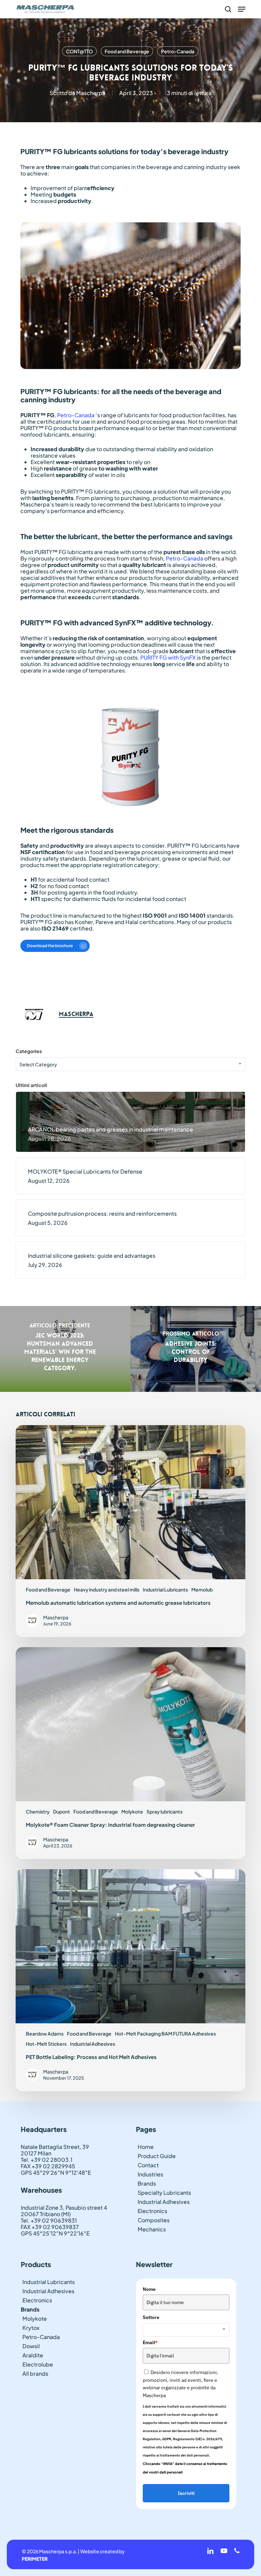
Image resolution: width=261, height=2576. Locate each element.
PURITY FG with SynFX (168, 657)
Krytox (31, 2328)
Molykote (132, 1811)
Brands (147, 2183)
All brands (35, 2373)
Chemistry (38, 1811)
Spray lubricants (164, 1811)
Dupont (62, 1811)
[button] (242, 9)
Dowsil (31, 2346)
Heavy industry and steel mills (107, 1589)
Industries (150, 2174)
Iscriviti (186, 2493)
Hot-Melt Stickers (46, 2044)
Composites (154, 2220)
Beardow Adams (45, 2034)
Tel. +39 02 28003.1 (47, 2160)
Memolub (202, 1589)
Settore (151, 2317)
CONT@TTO (79, 51)
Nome (149, 2289)
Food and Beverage (127, 51)
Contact (148, 2165)
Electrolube (38, 2364)
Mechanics (152, 2229)
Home (146, 2147)
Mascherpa (91, 93)
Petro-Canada (178, 51)
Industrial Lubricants (165, 1589)
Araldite (33, 2355)
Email (150, 2342)
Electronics (152, 2211)
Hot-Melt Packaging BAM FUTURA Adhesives (165, 2034)
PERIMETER (35, 2559)
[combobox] (130, 1064)
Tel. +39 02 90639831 (49, 2220)
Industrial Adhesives (93, 2044)
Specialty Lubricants (164, 2193)
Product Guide (157, 2156)
